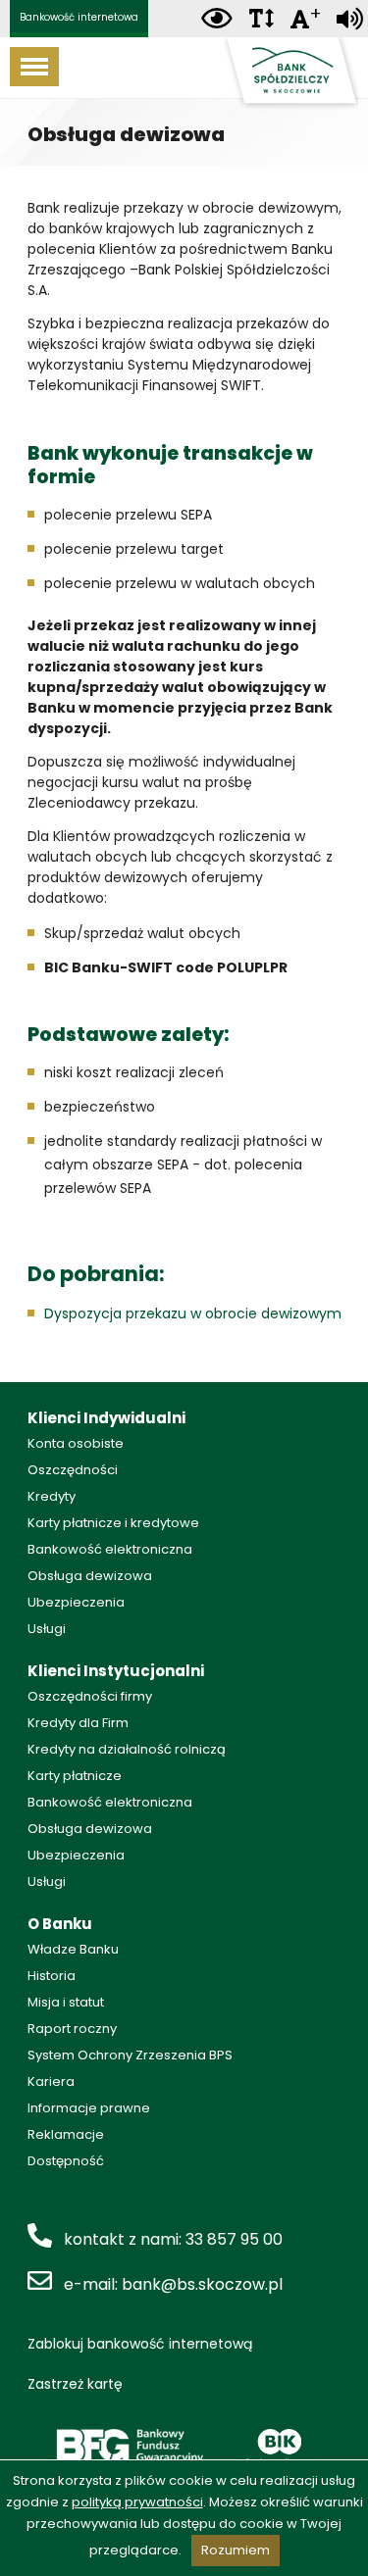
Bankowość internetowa (79, 17)
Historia (52, 1976)
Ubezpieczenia (76, 1602)
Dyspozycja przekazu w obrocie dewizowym (193, 1313)
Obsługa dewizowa (90, 1576)
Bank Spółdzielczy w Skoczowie (289, 74)
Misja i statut (66, 2002)
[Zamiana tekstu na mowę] (350, 19)
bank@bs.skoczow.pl (202, 2284)
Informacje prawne (89, 2108)
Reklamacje (66, 2134)
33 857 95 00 (234, 2239)
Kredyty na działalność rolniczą (127, 1749)
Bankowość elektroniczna (110, 1549)
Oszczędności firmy (90, 1696)
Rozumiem (236, 2550)
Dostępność (66, 2161)
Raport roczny (72, 2029)
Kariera (51, 2081)
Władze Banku (73, 1949)
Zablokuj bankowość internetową (140, 2344)
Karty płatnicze (75, 1776)
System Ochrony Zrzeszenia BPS (130, 2055)
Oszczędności (73, 1470)
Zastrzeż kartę (75, 2384)
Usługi (47, 1629)
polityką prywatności (137, 2502)
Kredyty (52, 1496)
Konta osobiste (76, 1443)
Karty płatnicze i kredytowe (113, 1523)
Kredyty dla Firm (78, 1723)
